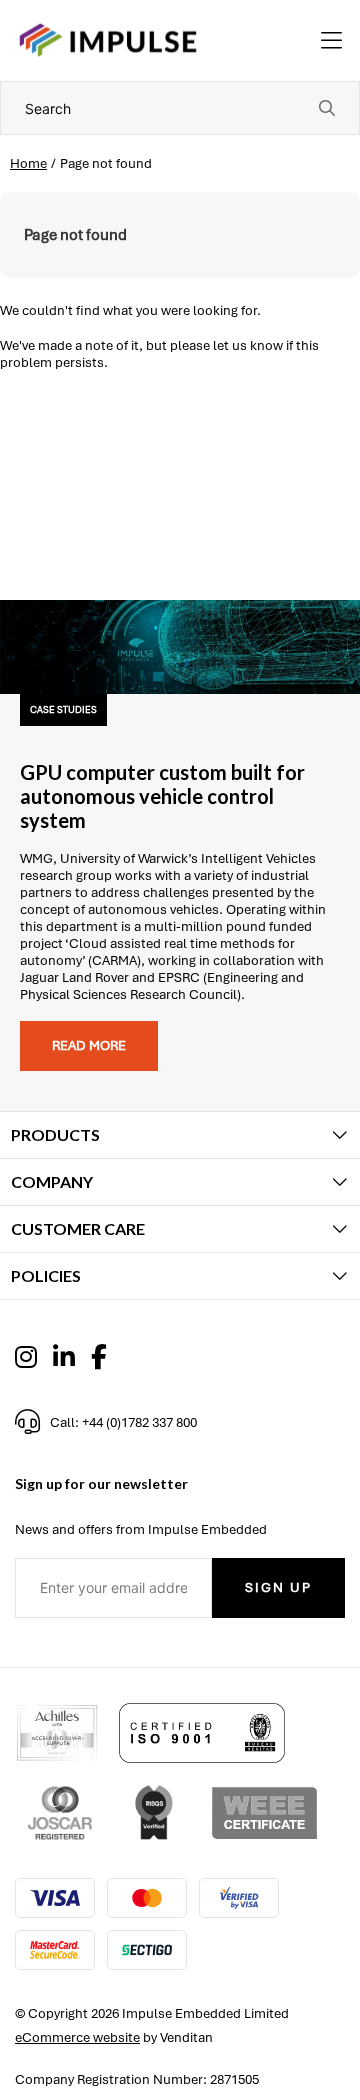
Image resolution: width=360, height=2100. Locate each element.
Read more (89, 1045)
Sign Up (278, 1587)
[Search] (327, 108)
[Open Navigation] (331, 41)
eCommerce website (77, 2037)
